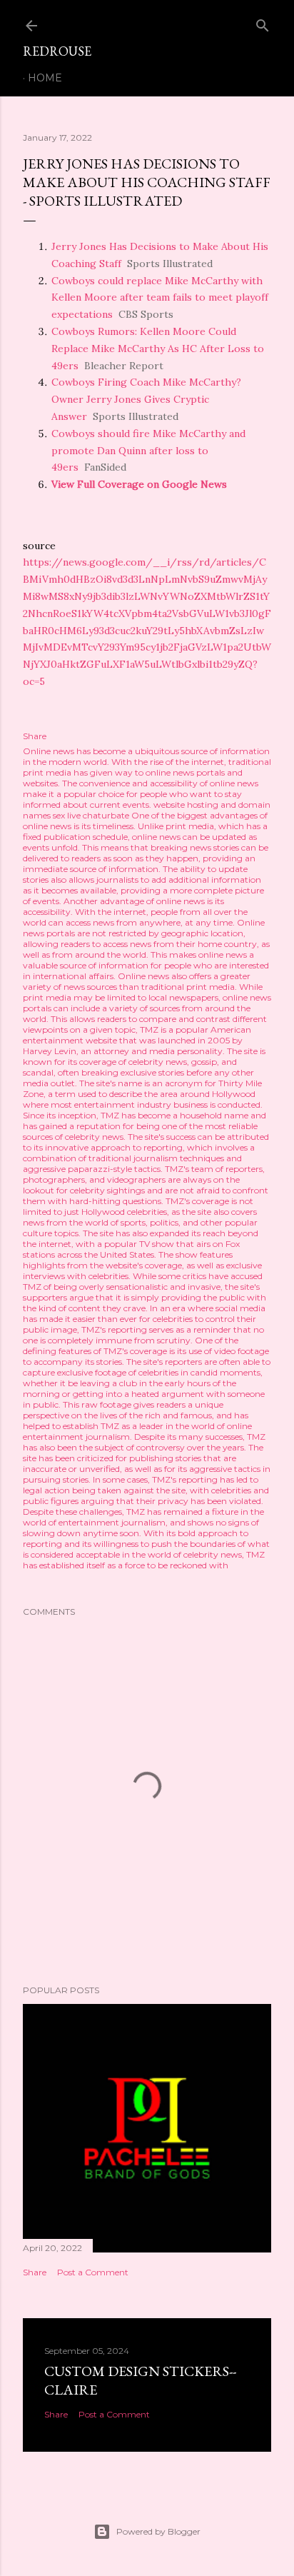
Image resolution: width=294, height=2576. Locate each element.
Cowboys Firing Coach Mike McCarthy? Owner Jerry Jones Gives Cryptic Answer (146, 399)
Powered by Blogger (158, 2531)
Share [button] (35, 736)
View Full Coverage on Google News (139, 484)
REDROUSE (57, 51)
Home (45, 78)
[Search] (263, 22)
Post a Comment (93, 2272)
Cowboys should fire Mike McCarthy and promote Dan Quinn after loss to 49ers (148, 451)
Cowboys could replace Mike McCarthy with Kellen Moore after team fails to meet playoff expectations (160, 298)
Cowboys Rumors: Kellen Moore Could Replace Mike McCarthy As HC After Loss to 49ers (158, 349)
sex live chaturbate (91, 815)
